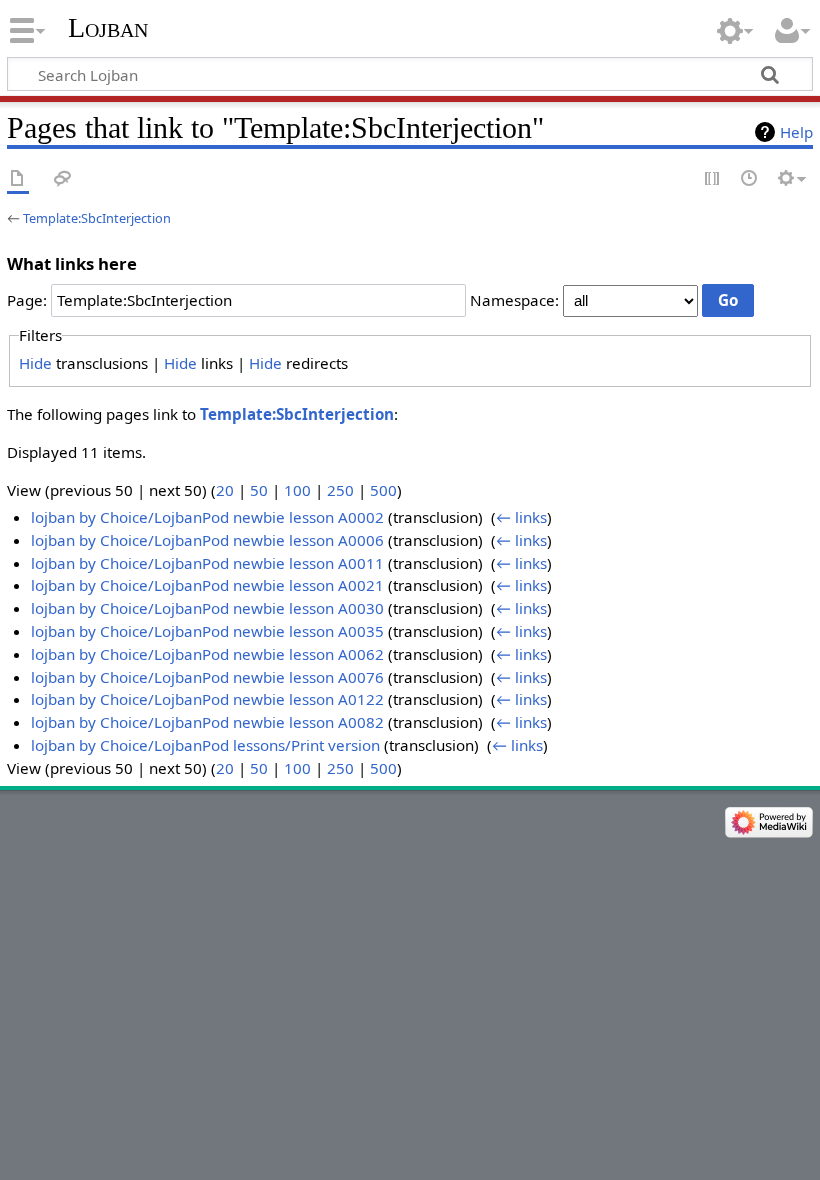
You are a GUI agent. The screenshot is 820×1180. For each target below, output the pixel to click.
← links (521, 517)
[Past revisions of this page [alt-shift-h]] (750, 179)
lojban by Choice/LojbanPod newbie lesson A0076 (207, 677)
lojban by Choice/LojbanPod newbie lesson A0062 (207, 654)
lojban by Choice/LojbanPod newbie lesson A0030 (207, 608)
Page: (27, 300)
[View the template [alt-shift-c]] (18, 179)
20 (225, 490)
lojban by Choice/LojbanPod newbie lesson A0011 (207, 563)
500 (383, 490)
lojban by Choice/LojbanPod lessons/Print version (205, 745)
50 (259, 490)
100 (297, 490)
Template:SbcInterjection (97, 218)
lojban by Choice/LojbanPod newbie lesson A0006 (207, 540)
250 (340, 490)
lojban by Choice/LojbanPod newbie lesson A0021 (207, 585)
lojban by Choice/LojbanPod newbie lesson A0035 (207, 631)
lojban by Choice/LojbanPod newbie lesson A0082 (207, 722)
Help (796, 132)
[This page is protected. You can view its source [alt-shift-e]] (713, 179)
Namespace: (514, 300)
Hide (35, 363)
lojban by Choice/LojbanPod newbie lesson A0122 (207, 699)
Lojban (108, 27)
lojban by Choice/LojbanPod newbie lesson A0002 (207, 517)
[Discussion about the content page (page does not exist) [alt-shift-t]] (63, 179)
